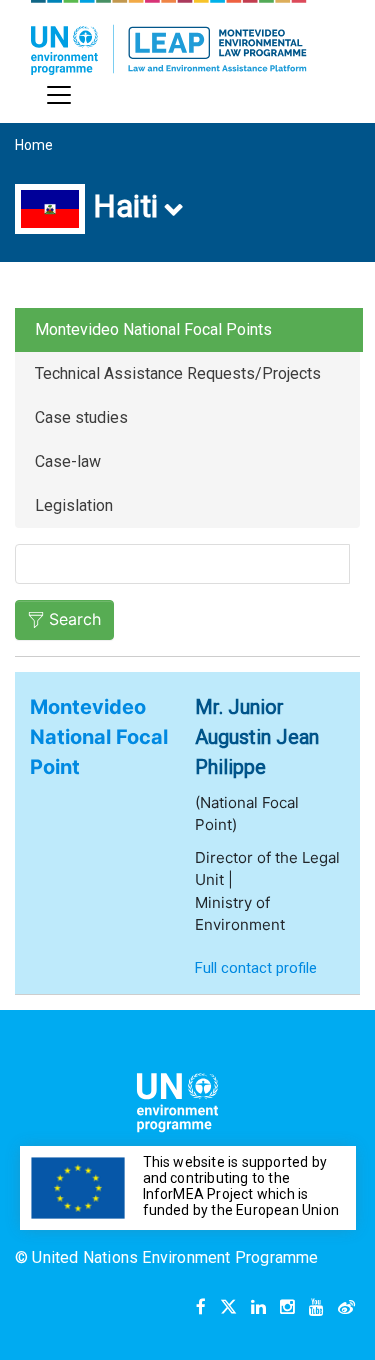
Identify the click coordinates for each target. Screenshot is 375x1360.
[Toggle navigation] (59, 95)
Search (75, 619)
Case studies (81, 417)
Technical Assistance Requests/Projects (178, 373)
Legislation (74, 505)
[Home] (169, 37)
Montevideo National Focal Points (153, 329)
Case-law (68, 461)
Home (34, 145)
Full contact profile (256, 968)
